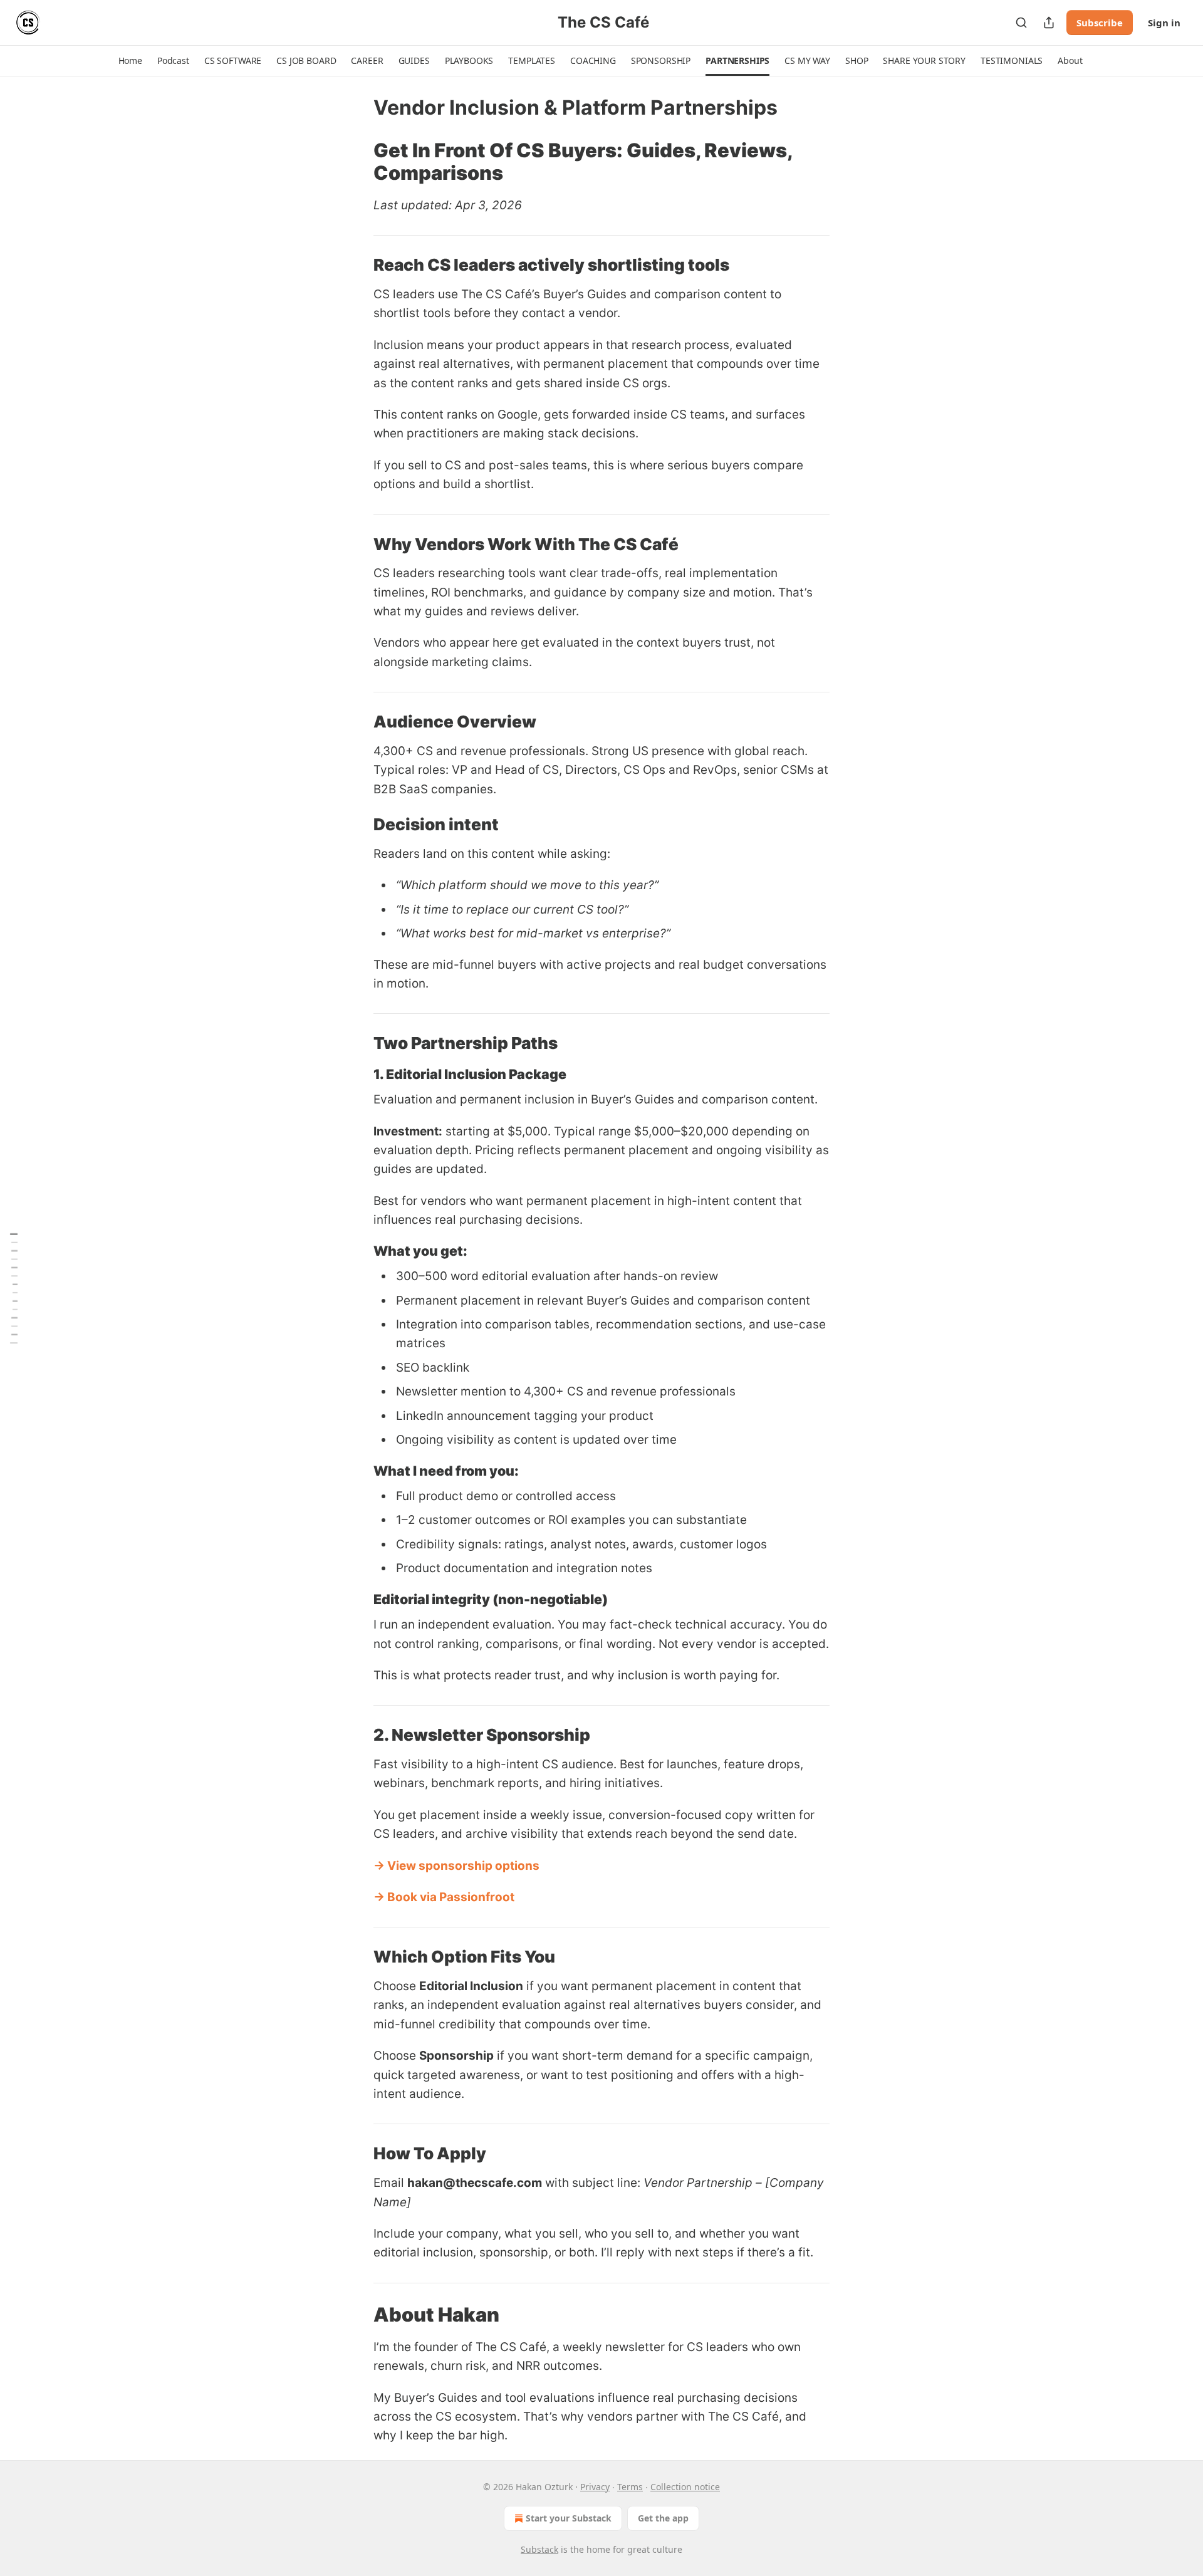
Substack (539, 2549)
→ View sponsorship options (456, 1866)
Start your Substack (569, 2518)
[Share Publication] (1049, 23)
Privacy (595, 2487)
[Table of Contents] (14, 1288)
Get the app (663, 2518)
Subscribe (1100, 23)
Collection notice (685, 2487)
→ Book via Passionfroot (444, 1897)
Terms (630, 2487)
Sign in (1164, 23)
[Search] (1021, 23)
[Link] (356, 162)
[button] (130, 61)
